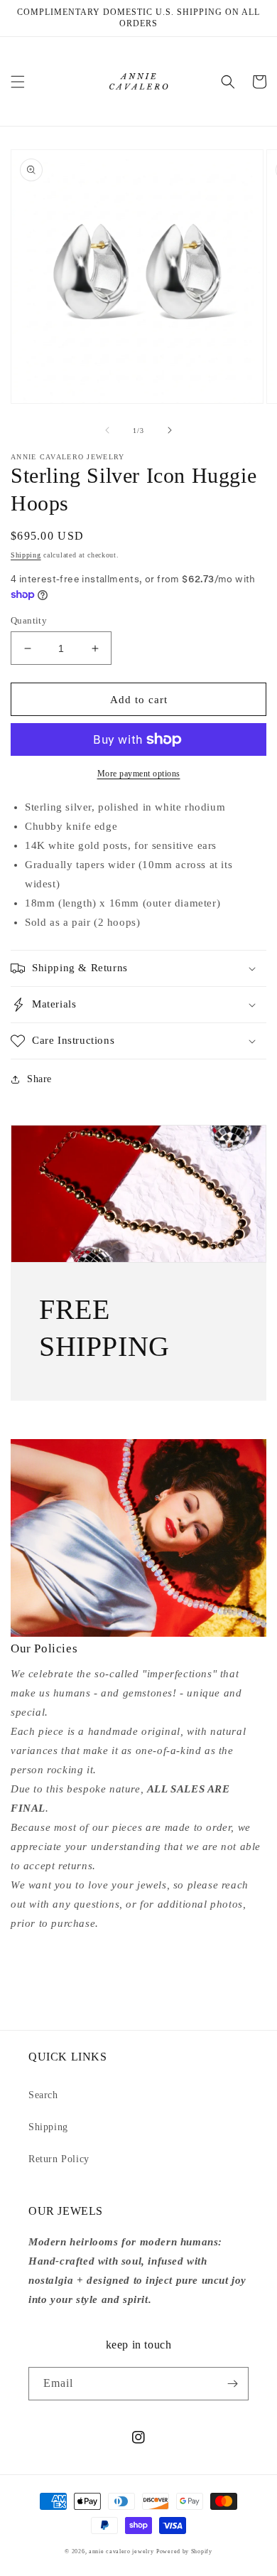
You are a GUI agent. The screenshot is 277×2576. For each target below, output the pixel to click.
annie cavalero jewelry (121, 2551)
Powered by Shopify (184, 2551)
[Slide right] (170, 430)
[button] (18, 82)
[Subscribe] (232, 2384)
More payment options (139, 774)
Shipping (26, 555)
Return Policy (59, 2159)
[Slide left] (107, 430)
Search (43, 2095)
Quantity (29, 620)
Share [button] (39, 1079)
